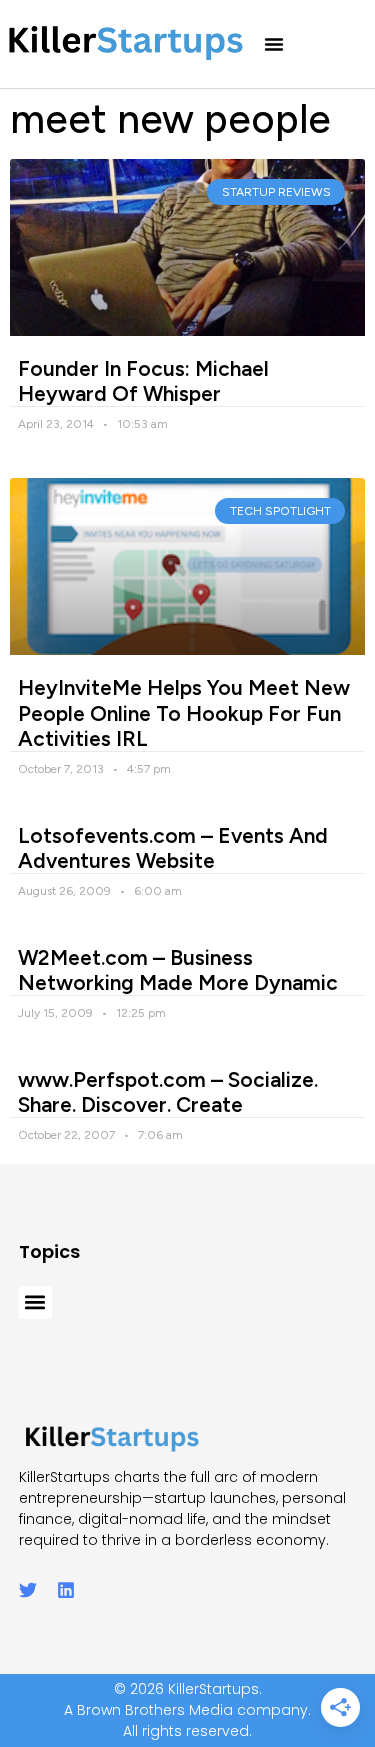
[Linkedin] (66, 1590)
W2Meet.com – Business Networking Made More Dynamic (178, 970)
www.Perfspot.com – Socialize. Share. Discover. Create (168, 1092)
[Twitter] (28, 1590)
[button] (274, 44)
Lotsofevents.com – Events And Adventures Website (173, 848)
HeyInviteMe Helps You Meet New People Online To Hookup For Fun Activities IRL (184, 712)
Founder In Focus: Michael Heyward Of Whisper (143, 381)
